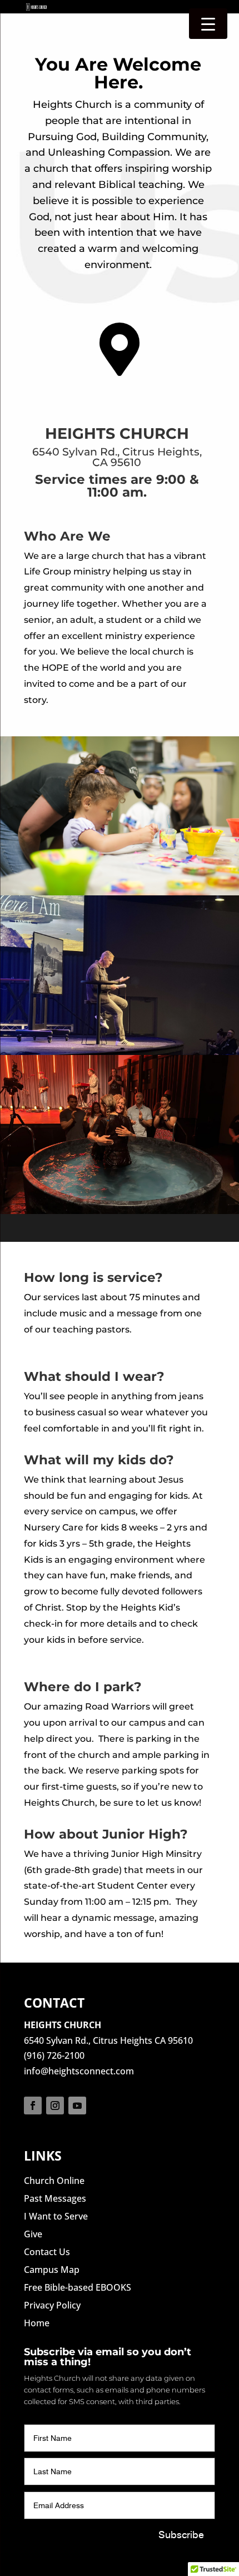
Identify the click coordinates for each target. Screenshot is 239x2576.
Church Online (54, 2181)
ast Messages (58, 2198)
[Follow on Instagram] (55, 2106)
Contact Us (47, 2252)
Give (33, 2234)
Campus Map (52, 2270)
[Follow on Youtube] (77, 2106)
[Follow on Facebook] (33, 2106)
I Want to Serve (56, 2216)
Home (37, 2323)
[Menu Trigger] (208, 24)
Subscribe (181, 2535)
